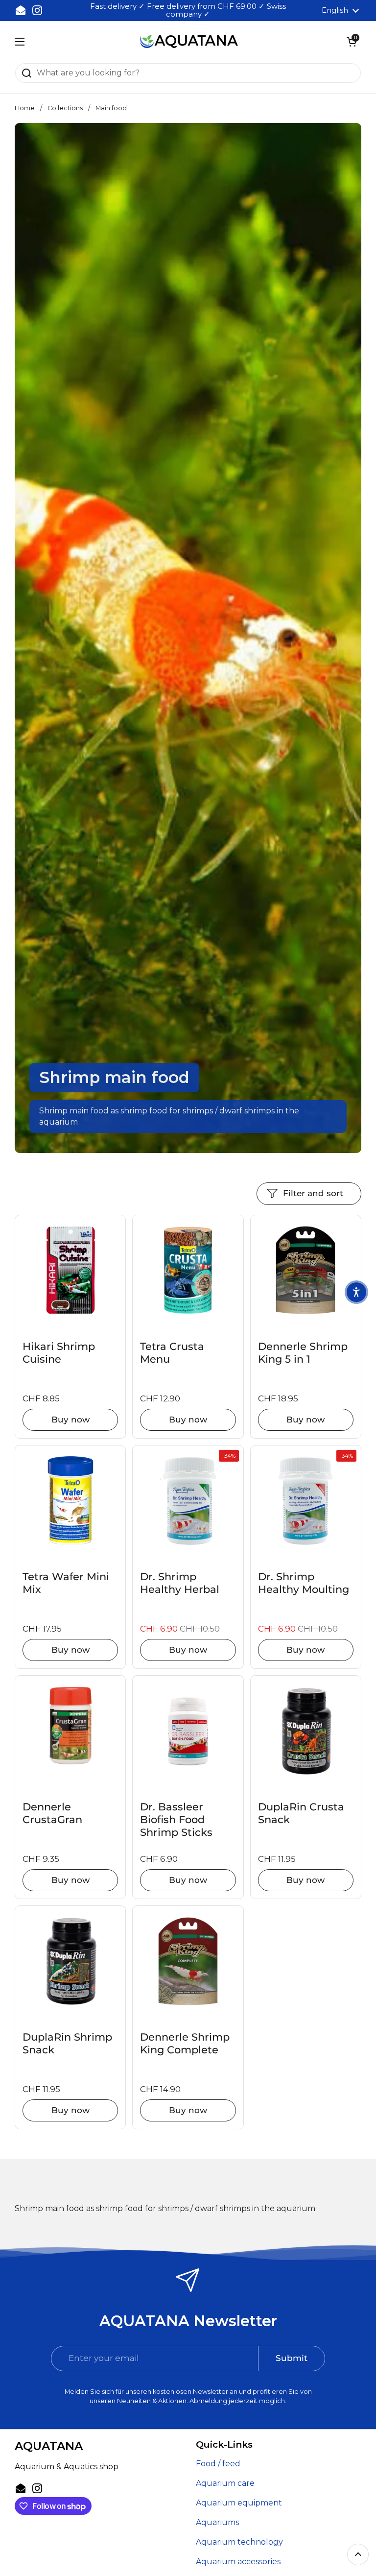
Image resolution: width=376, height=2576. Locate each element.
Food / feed (218, 2464)
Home (25, 108)
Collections (65, 108)
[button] (352, 42)
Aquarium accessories (238, 2562)
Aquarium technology (239, 2542)
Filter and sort (313, 1193)
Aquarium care (225, 2483)
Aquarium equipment (239, 2503)
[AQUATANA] (189, 42)
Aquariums (217, 2522)
